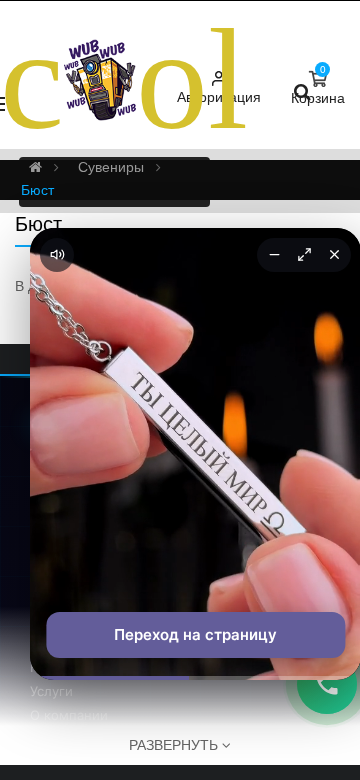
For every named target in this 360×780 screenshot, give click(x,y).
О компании (69, 715)
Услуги (51, 691)
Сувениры (111, 167)
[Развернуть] (304, 255)
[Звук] (57, 255)
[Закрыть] (334, 255)
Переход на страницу (195, 634)
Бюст (37, 190)
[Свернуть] (274, 255)
